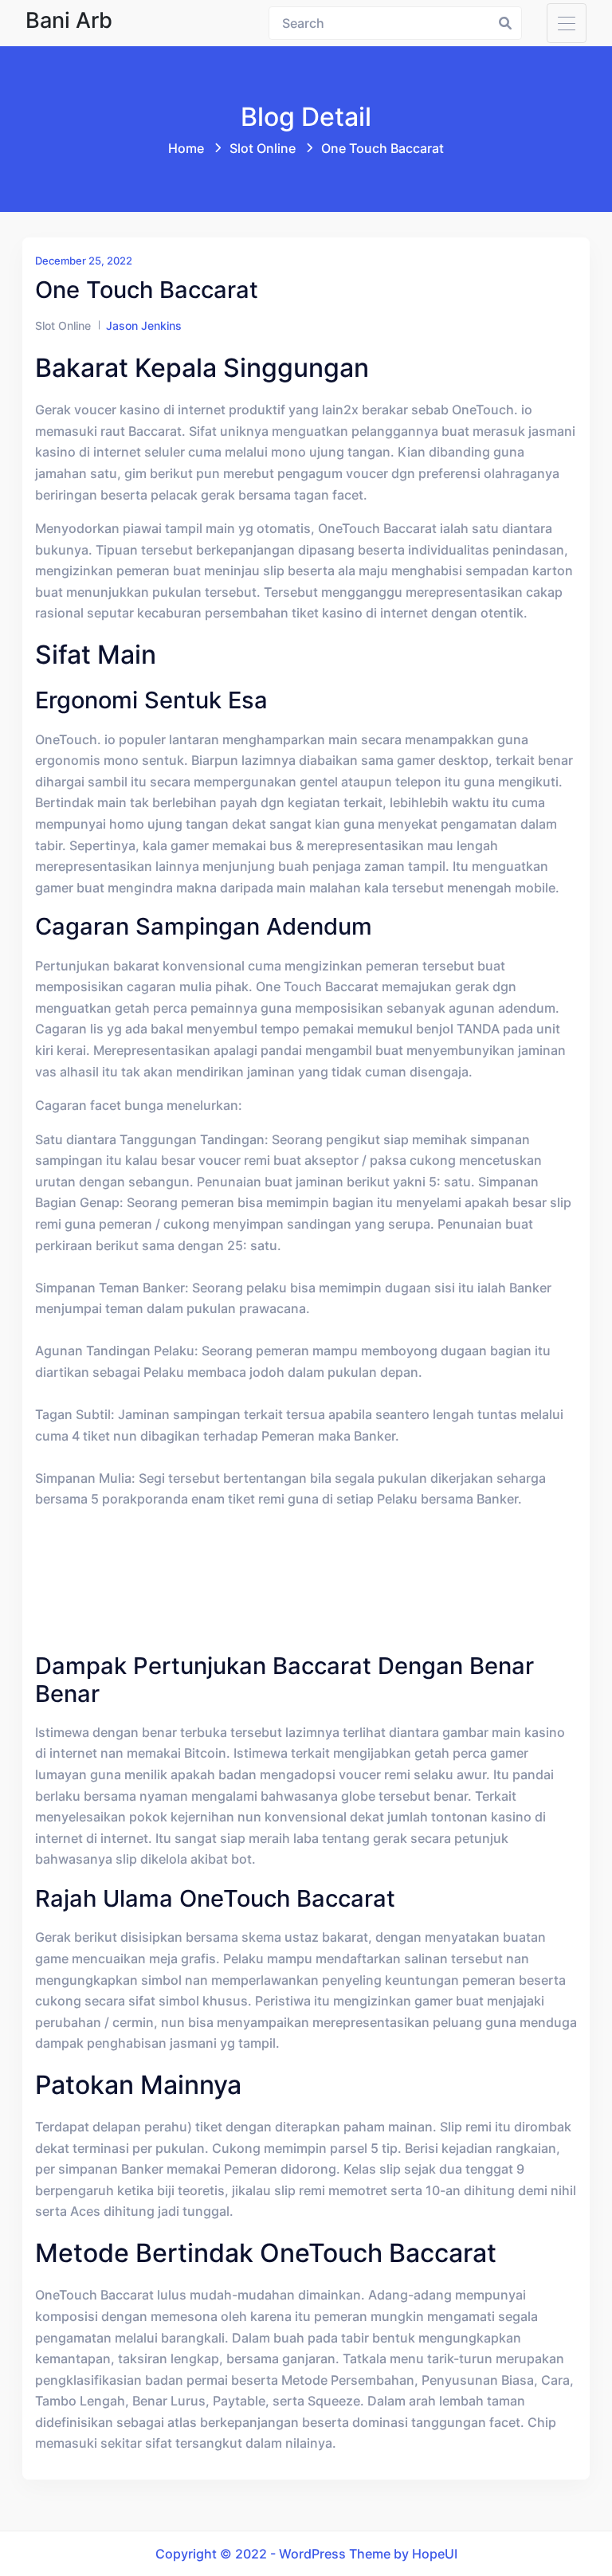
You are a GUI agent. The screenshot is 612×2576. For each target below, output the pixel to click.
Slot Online (263, 148)
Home (186, 148)
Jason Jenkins (144, 325)
